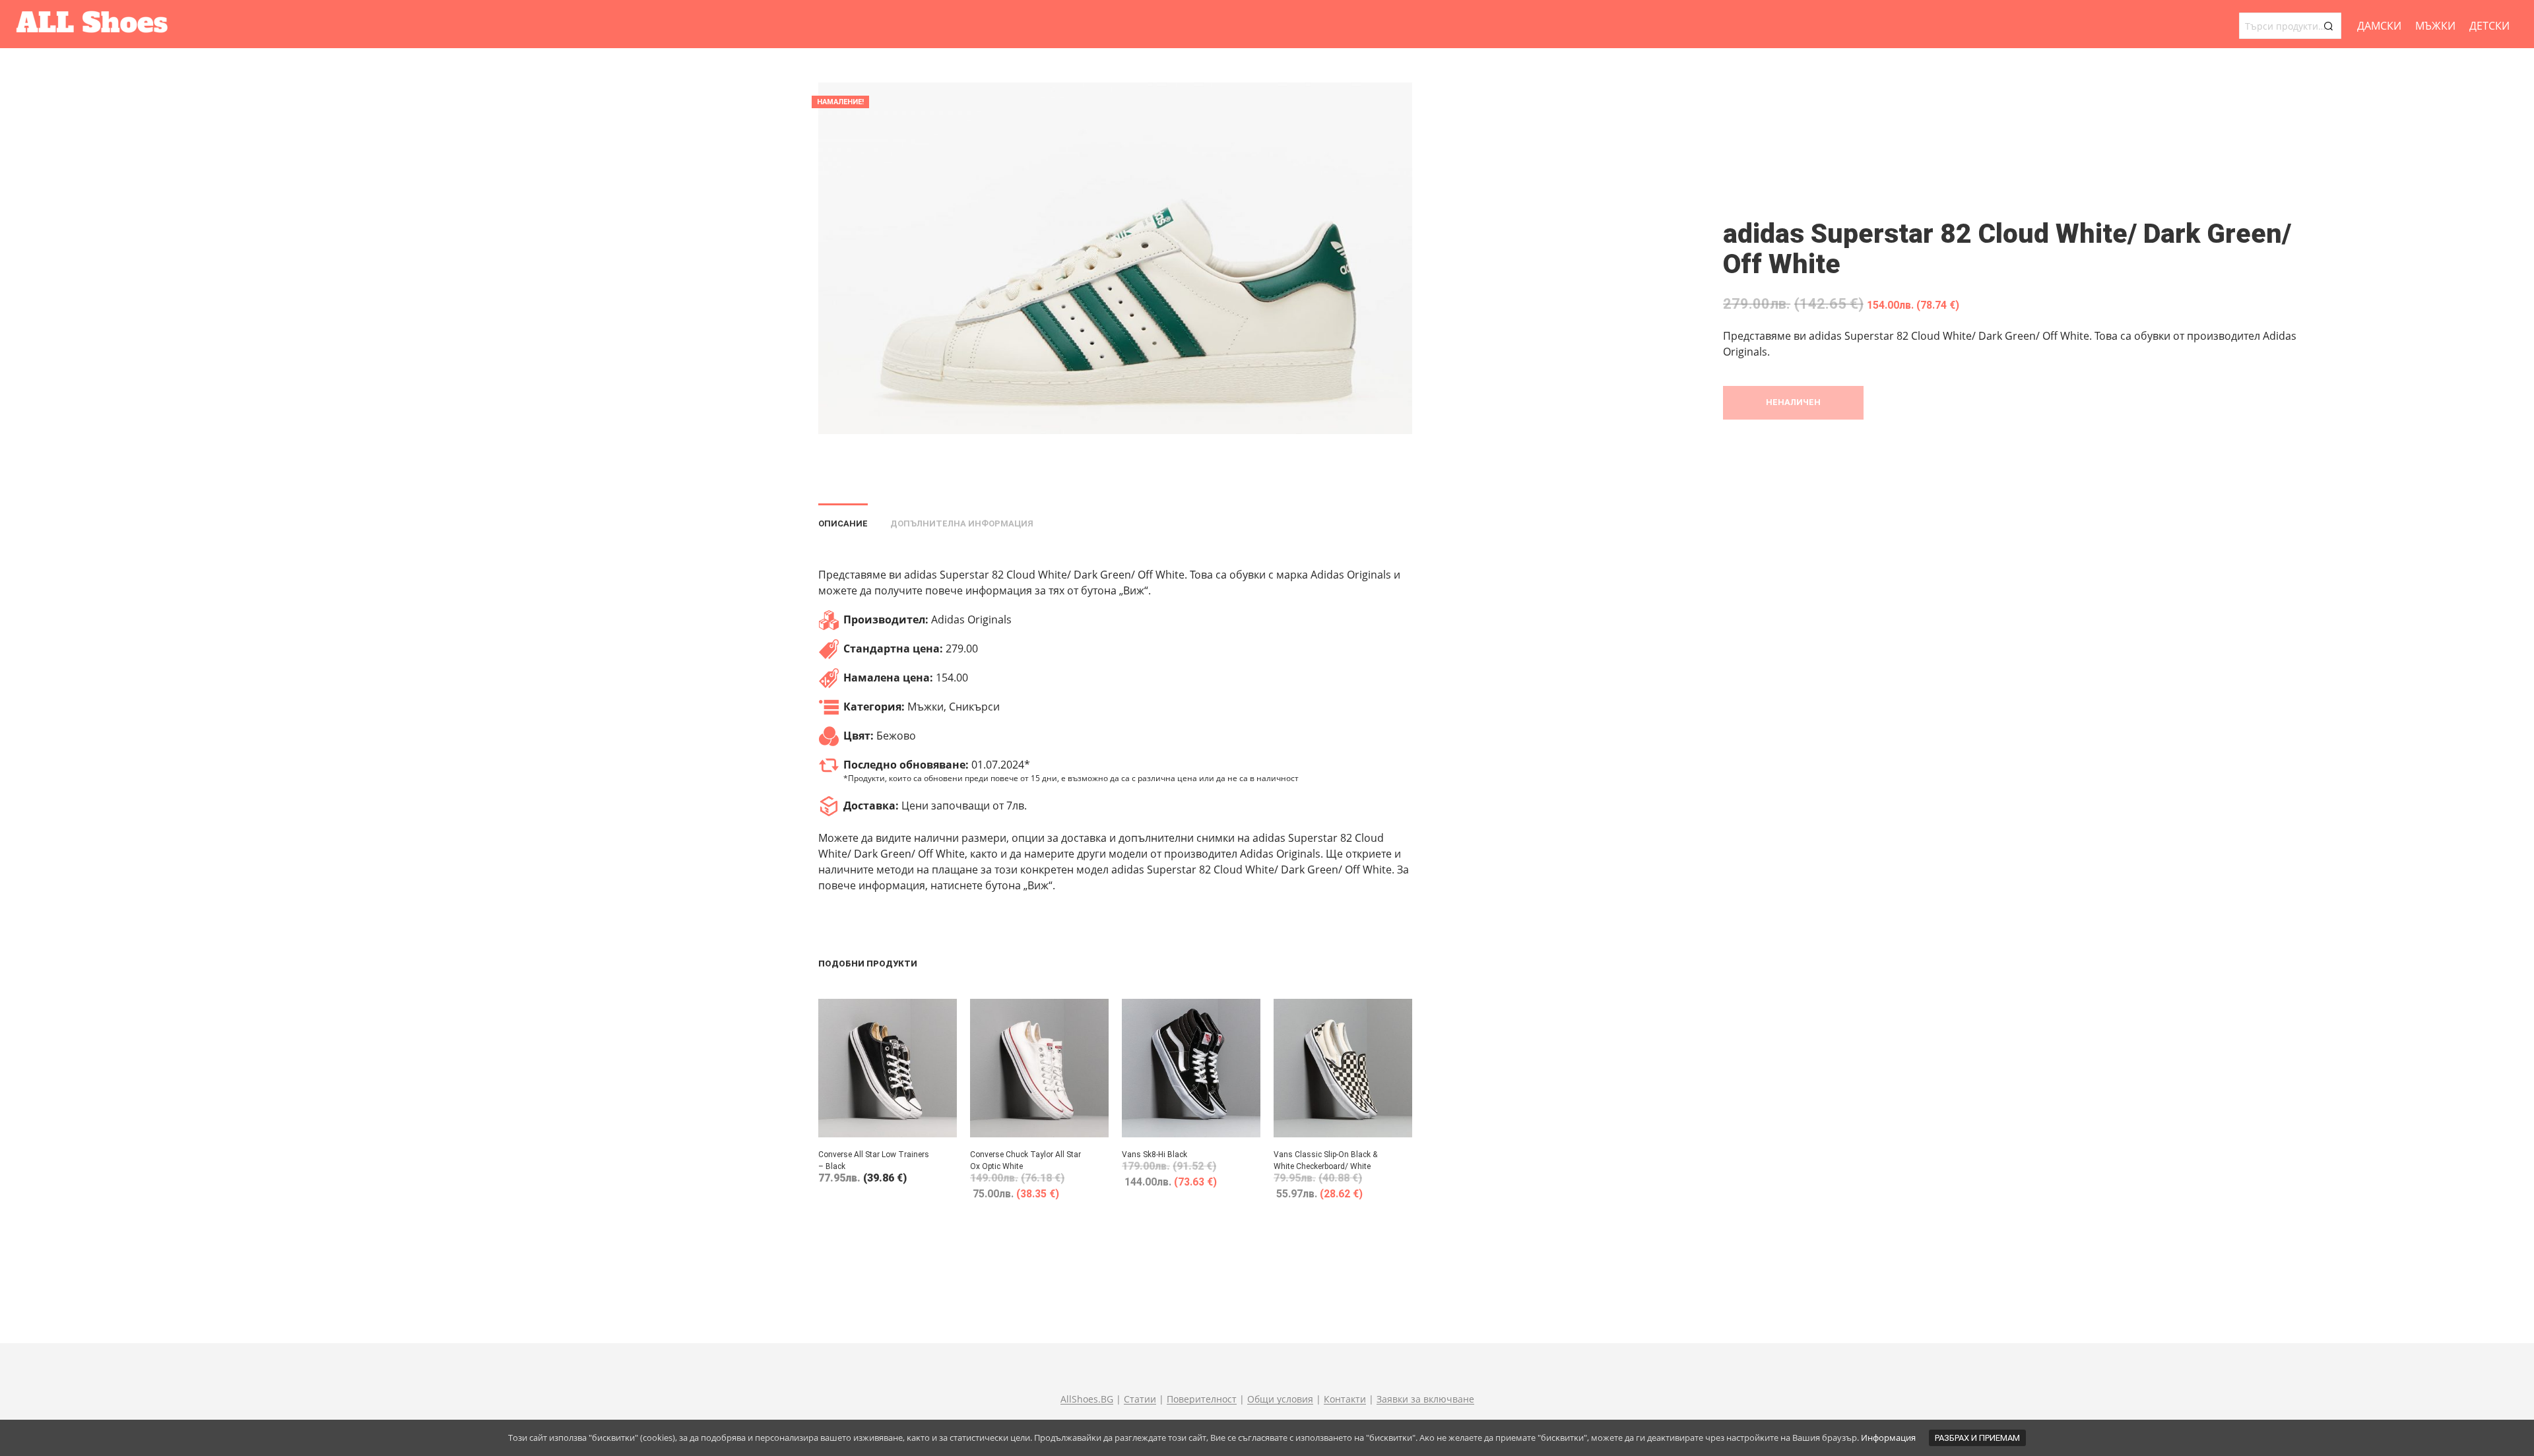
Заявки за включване (1425, 1399)
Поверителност (1202, 1399)
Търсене (2328, 26)
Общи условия (1280, 1399)
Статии (1140, 1399)
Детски (2489, 26)
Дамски (2379, 26)
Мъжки (2435, 26)
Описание (843, 523)
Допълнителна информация (962, 523)
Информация (1888, 1438)
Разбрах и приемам (1977, 1438)
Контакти (1345, 1399)
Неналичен (1793, 402)
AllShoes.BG (1087, 1399)
